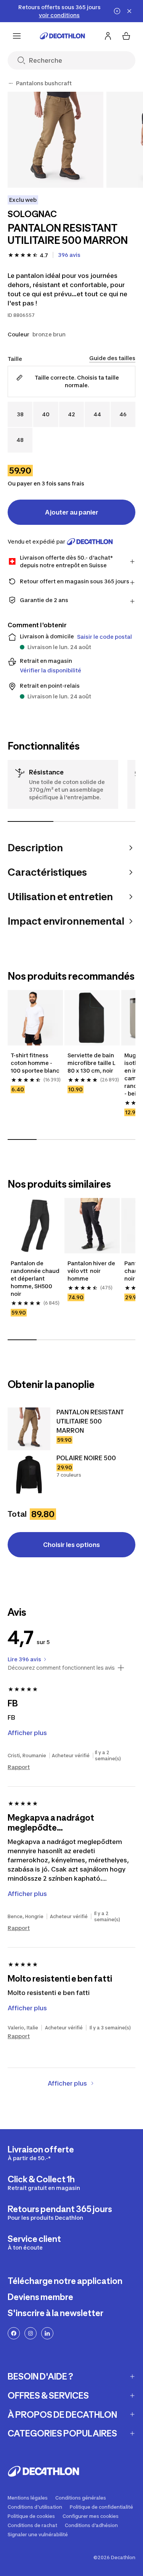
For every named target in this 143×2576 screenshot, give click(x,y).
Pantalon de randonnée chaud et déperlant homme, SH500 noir (35, 1278)
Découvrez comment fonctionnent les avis (61, 1668)
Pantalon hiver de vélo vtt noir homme (92, 1271)
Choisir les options (71, 1545)
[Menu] (17, 36)
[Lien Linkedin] (47, 2333)
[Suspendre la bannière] (117, 11)
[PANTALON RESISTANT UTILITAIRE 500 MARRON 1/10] (55, 140)
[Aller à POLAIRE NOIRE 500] (29, 1475)
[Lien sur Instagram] (31, 2333)
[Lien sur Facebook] (14, 2333)
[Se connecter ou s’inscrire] (108, 36)
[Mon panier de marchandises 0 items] (126, 36)
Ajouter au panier (72, 512)
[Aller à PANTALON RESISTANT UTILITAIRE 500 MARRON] (29, 1429)
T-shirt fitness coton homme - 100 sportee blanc (35, 1063)
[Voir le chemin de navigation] (11, 83)
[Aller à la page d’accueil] (63, 36)
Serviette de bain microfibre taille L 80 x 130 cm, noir (92, 1063)
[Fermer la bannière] (129, 11)
